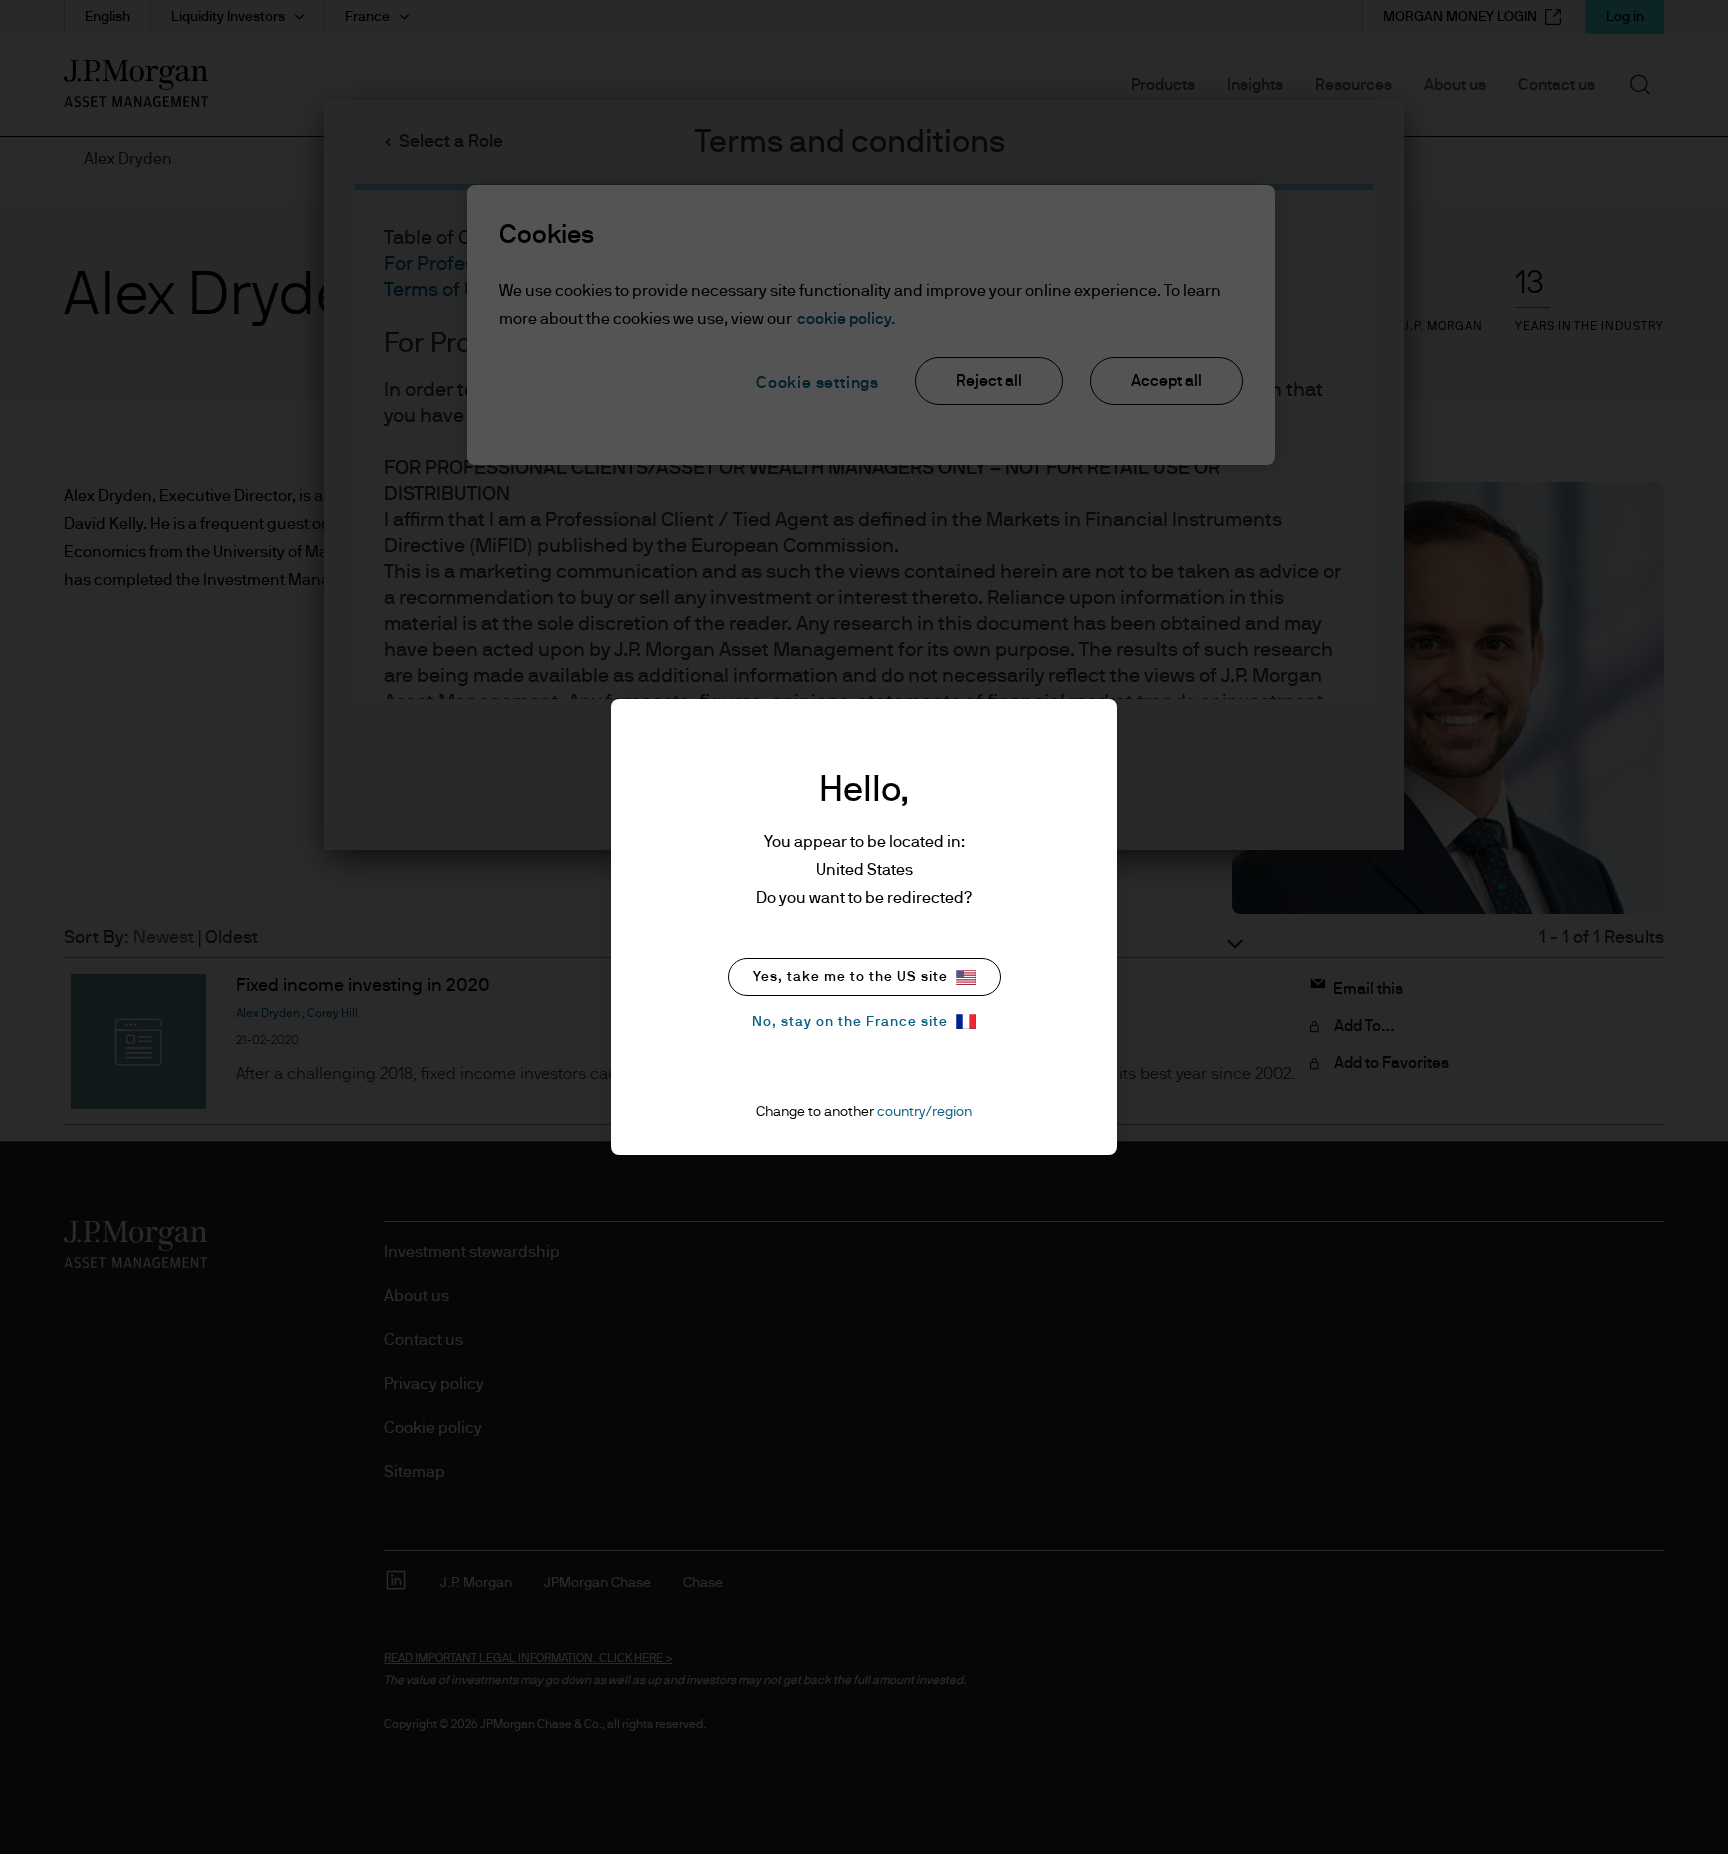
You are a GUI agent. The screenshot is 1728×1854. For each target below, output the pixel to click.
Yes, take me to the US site (850, 977)
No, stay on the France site (850, 1022)
